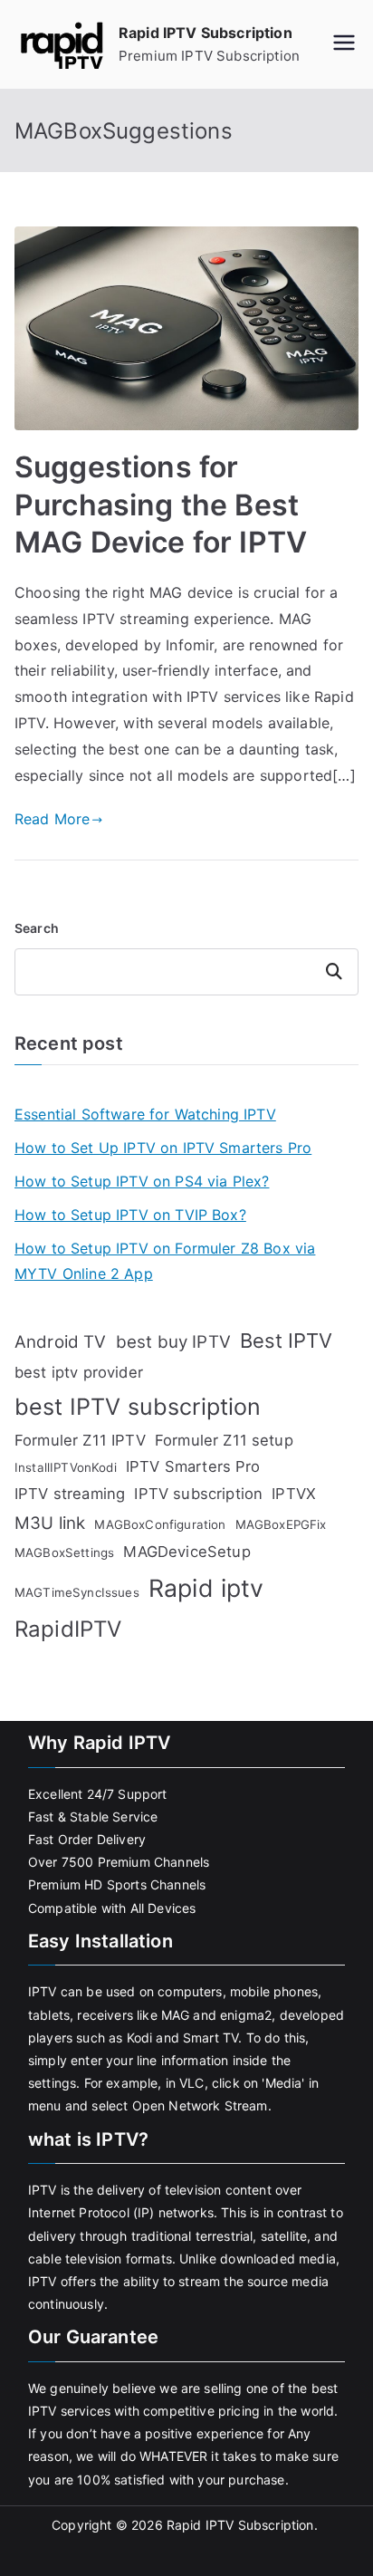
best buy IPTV (173, 1342)
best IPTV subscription (138, 1407)
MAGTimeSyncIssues (77, 1592)
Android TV (61, 1342)
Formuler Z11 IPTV (80, 1440)
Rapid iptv (206, 1588)
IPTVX (294, 1494)
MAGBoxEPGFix (281, 1524)
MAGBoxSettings (64, 1552)
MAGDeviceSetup (186, 1552)
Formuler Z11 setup (224, 1440)
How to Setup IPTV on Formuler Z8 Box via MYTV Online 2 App (165, 1261)
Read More (52, 819)
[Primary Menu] (344, 44)
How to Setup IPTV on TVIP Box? (130, 1215)
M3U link (50, 1523)
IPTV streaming (70, 1494)
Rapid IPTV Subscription (206, 33)
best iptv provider (79, 1372)
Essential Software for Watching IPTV (145, 1114)
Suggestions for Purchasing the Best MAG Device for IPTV (161, 505)
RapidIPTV (68, 1629)
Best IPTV (286, 1341)
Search (37, 928)
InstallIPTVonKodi (66, 1467)
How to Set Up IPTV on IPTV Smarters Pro (163, 1148)
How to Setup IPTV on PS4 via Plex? (142, 1181)
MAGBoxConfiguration (160, 1524)
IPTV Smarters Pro (193, 1466)
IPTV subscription (198, 1494)
